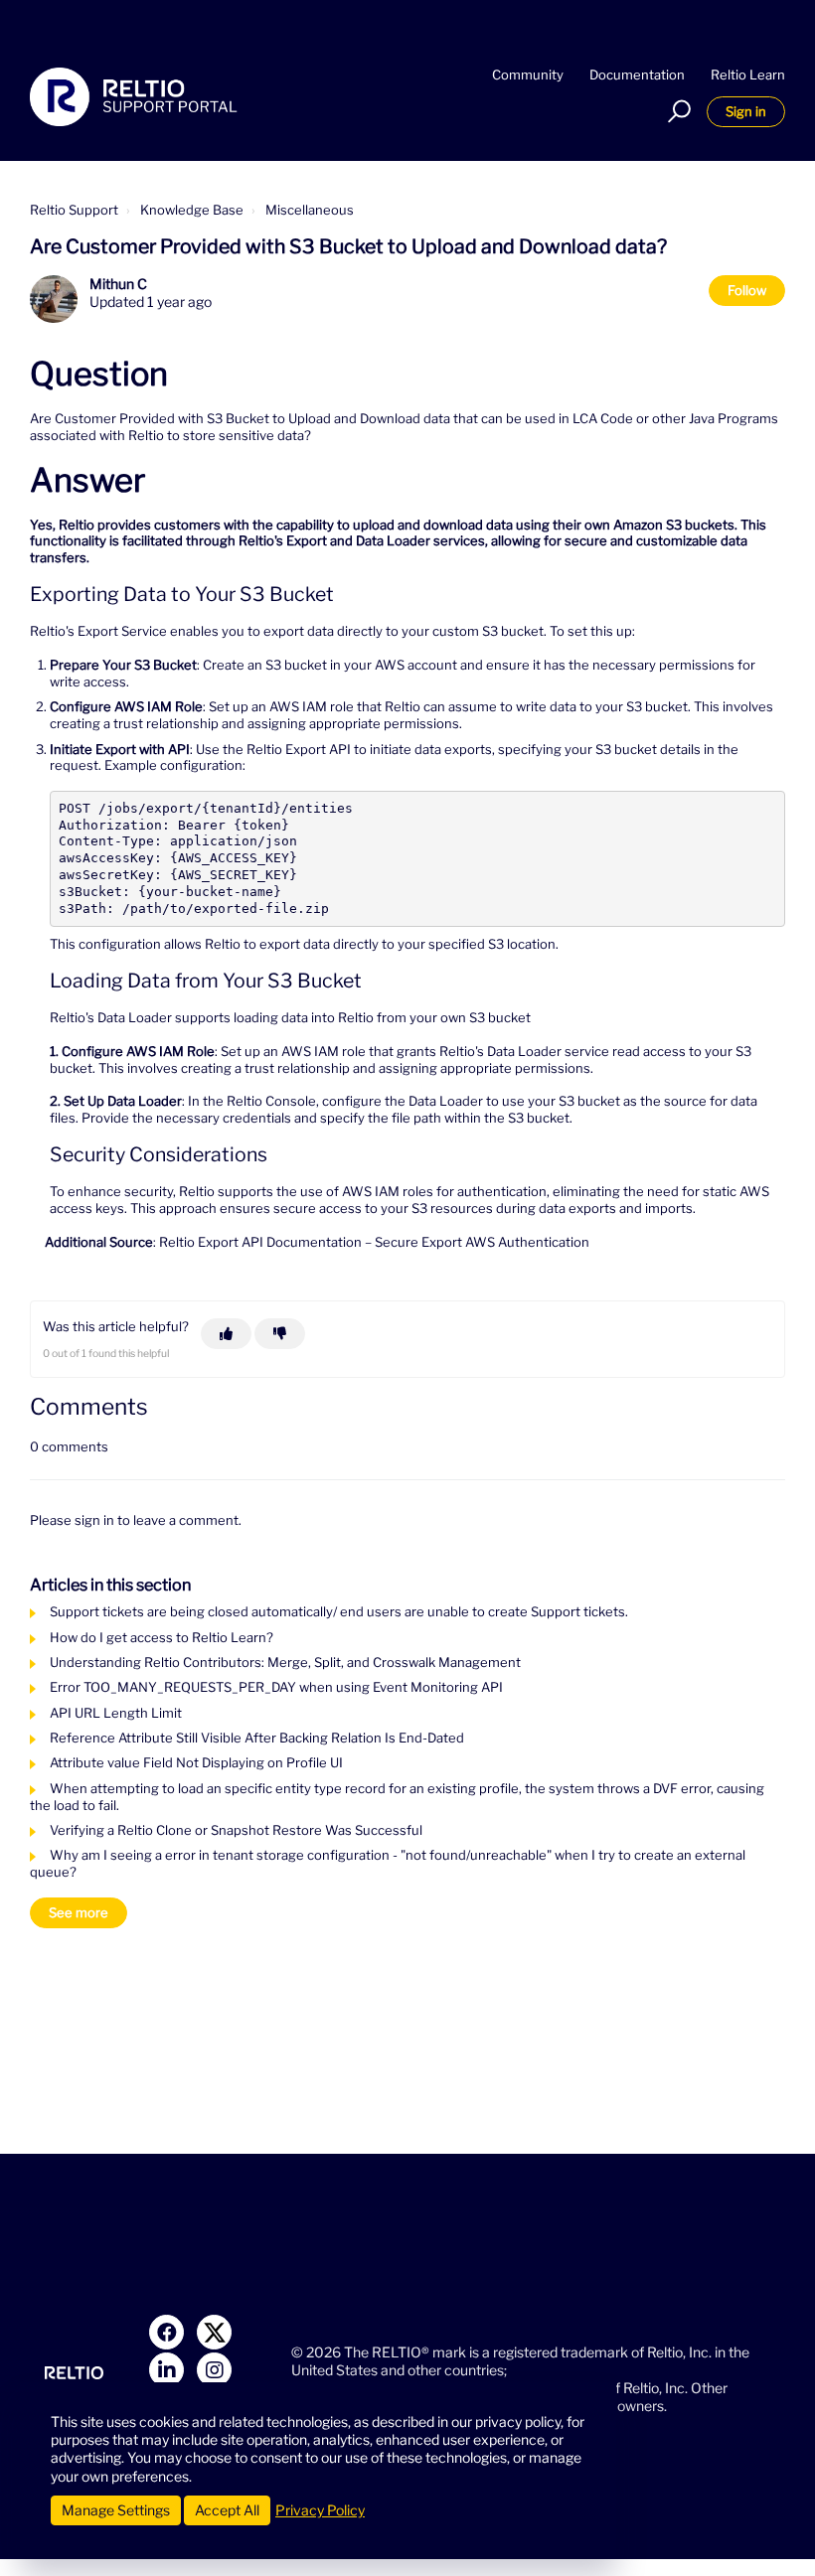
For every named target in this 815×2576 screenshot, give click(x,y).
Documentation (637, 75)
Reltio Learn (748, 75)
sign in (94, 1520)
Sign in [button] (746, 111)
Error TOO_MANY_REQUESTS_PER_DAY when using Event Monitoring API (276, 1687)
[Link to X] (214, 2332)
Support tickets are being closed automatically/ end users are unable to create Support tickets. (339, 1611)
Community (528, 75)
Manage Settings (116, 2510)
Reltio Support (74, 210)
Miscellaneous (310, 210)
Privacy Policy (320, 2510)
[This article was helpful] (226, 1334)
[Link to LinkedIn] (166, 2370)
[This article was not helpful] (280, 1334)
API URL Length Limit (116, 1713)
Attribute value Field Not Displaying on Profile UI (196, 1762)
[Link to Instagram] (214, 2370)
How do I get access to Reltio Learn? (162, 1637)
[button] (676, 111)
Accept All (227, 2510)
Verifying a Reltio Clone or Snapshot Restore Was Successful (236, 1830)
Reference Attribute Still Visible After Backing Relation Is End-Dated (257, 1738)
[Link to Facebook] (166, 2332)
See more (79, 1912)
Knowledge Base (192, 210)
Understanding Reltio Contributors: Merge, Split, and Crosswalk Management (285, 1662)
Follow (747, 290)
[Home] (134, 97)
